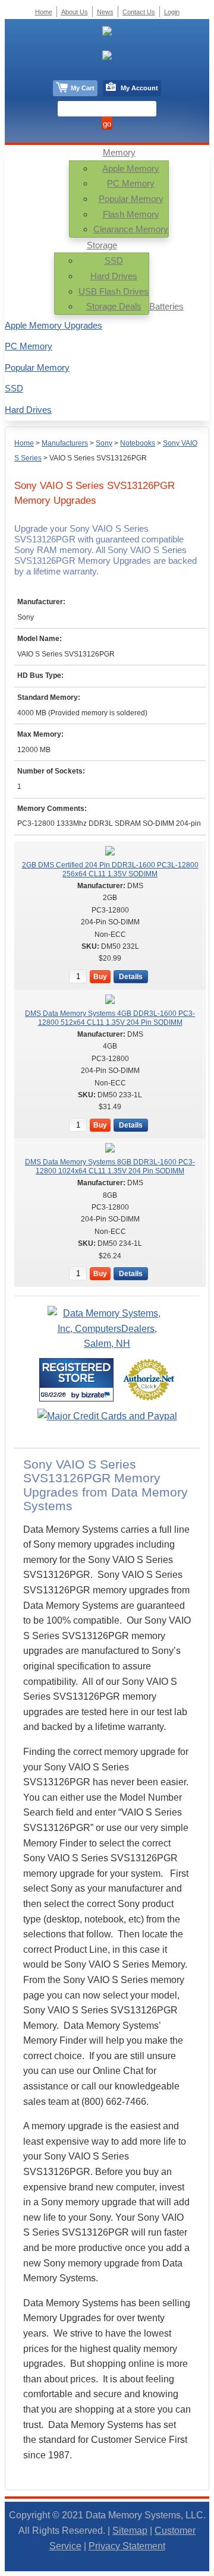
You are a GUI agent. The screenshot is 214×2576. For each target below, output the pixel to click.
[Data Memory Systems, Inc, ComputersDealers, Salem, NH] (107, 1344)
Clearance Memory (131, 229)
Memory (119, 152)
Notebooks (138, 443)
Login (172, 12)
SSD (114, 261)
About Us (75, 12)
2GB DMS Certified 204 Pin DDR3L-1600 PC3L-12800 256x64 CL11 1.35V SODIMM (110, 869)
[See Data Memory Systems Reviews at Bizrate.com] (76, 1380)
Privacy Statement (127, 2546)
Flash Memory (131, 214)
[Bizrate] (97, 1395)
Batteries (166, 306)
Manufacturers (65, 443)
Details (131, 977)
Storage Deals (114, 306)
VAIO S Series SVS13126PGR (98, 458)
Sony (104, 443)
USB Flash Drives (114, 291)
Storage (102, 245)
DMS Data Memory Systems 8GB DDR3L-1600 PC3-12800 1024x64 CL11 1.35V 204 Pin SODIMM (110, 1166)
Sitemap (130, 2531)
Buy (100, 977)
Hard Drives (114, 276)
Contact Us (139, 12)
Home (24, 443)
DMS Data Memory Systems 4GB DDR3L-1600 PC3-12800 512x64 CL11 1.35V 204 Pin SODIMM (110, 1018)
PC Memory (131, 183)
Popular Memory (131, 199)
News (105, 12)
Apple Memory (131, 168)
